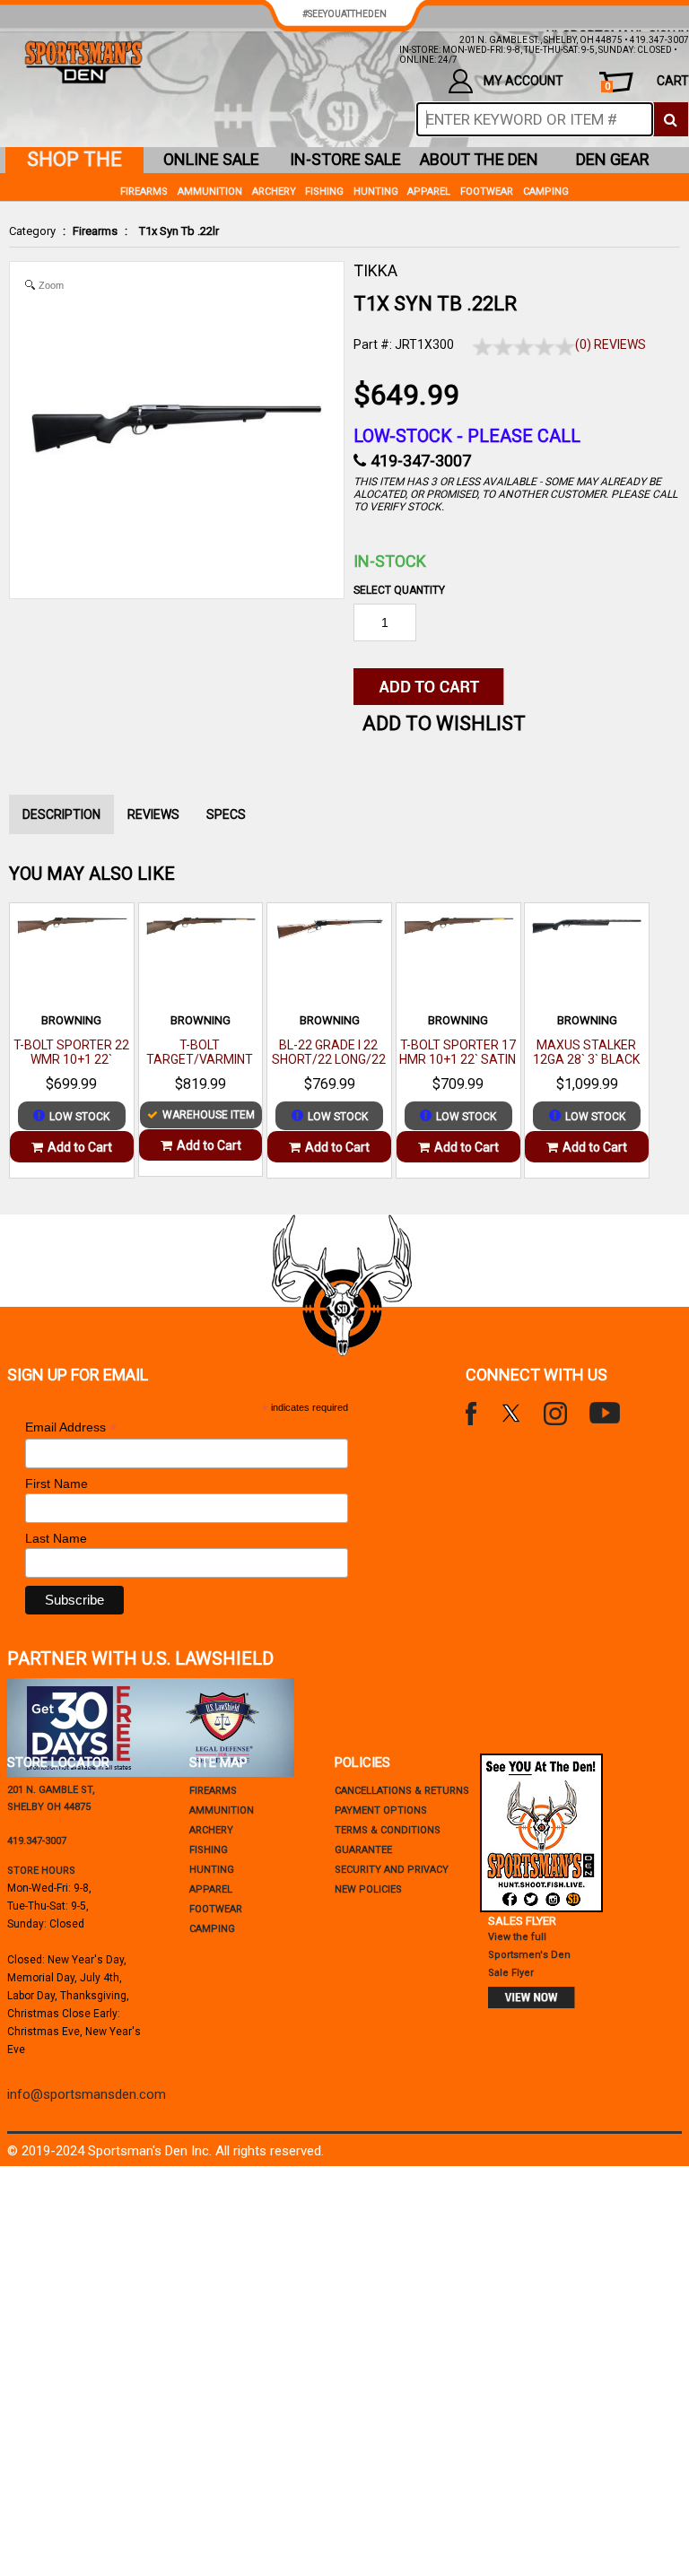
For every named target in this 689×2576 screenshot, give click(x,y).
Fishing (324, 191)
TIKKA (375, 270)
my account (523, 81)
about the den (479, 159)
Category (32, 231)
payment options (381, 1810)
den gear (613, 159)
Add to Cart (80, 1147)
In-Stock (390, 561)
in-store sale (345, 159)
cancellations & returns (402, 1791)
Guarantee (363, 1850)
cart (647, 83)
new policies (368, 1889)
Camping (546, 191)
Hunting (376, 191)
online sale (211, 159)
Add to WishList (444, 723)
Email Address (71, 1427)
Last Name (56, 1538)
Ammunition (210, 191)
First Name (57, 1484)
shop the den (74, 161)
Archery (274, 191)
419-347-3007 (421, 461)
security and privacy (392, 1870)
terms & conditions (388, 1830)
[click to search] (671, 119)
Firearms (95, 231)
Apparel (429, 191)
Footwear (487, 191)
